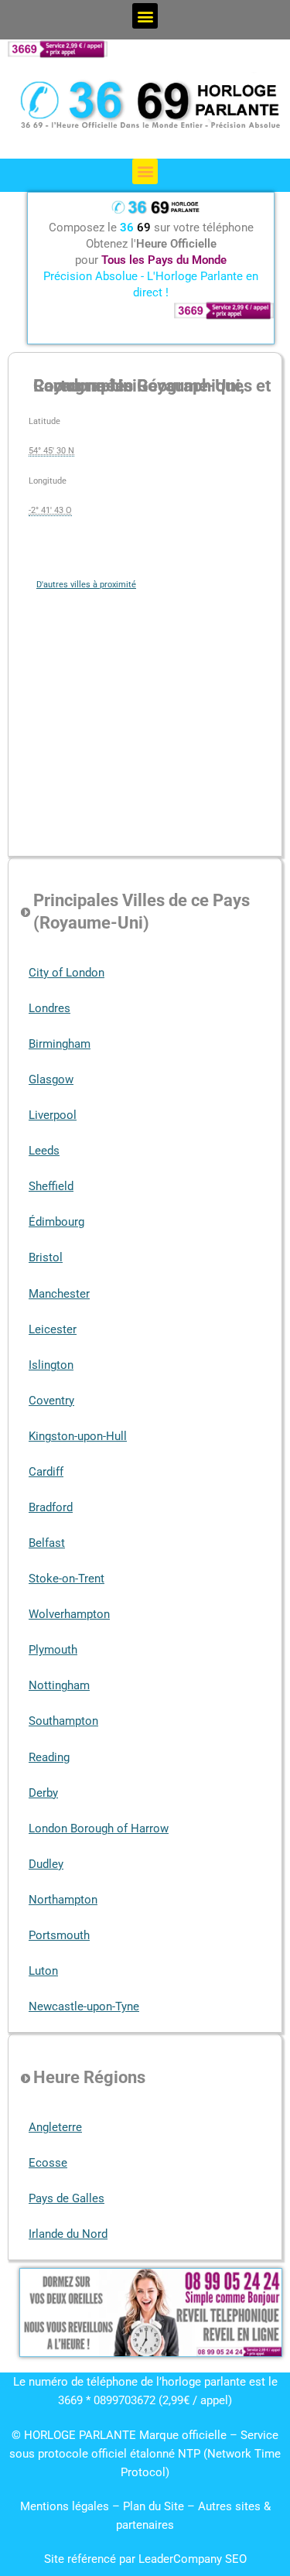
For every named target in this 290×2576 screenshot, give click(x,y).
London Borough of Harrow (99, 1829)
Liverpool (53, 1115)
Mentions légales (65, 2506)
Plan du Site (155, 2506)
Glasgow (51, 1079)
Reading (49, 1757)
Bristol (46, 1257)
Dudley (46, 1864)
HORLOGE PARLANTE (80, 2435)
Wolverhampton (69, 1614)
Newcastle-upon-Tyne (84, 2006)
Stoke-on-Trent (67, 1579)
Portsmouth (59, 1935)
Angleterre (55, 2127)
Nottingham (59, 1685)
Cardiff (46, 1472)
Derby (43, 1793)
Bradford (51, 1507)
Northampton (63, 1900)
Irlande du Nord (68, 2234)
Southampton (63, 1721)
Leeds (44, 1151)
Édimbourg (56, 1222)
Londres (49, 1008)
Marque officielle (183, 2435)
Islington (51, 1365)
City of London (67, 973)
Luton (43, 1971)
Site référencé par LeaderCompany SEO (145, 2559)
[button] (145, 16)
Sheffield (51, 1186)
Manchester (59, 1294)
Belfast (47, 1543)
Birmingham (60, 1044)
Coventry (51, 1401)
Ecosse (48, 2163)
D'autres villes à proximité (86, 585)
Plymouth (53, 1650)
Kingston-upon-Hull (78, 1436)
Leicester (53, 1329)
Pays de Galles (67, 2198)
